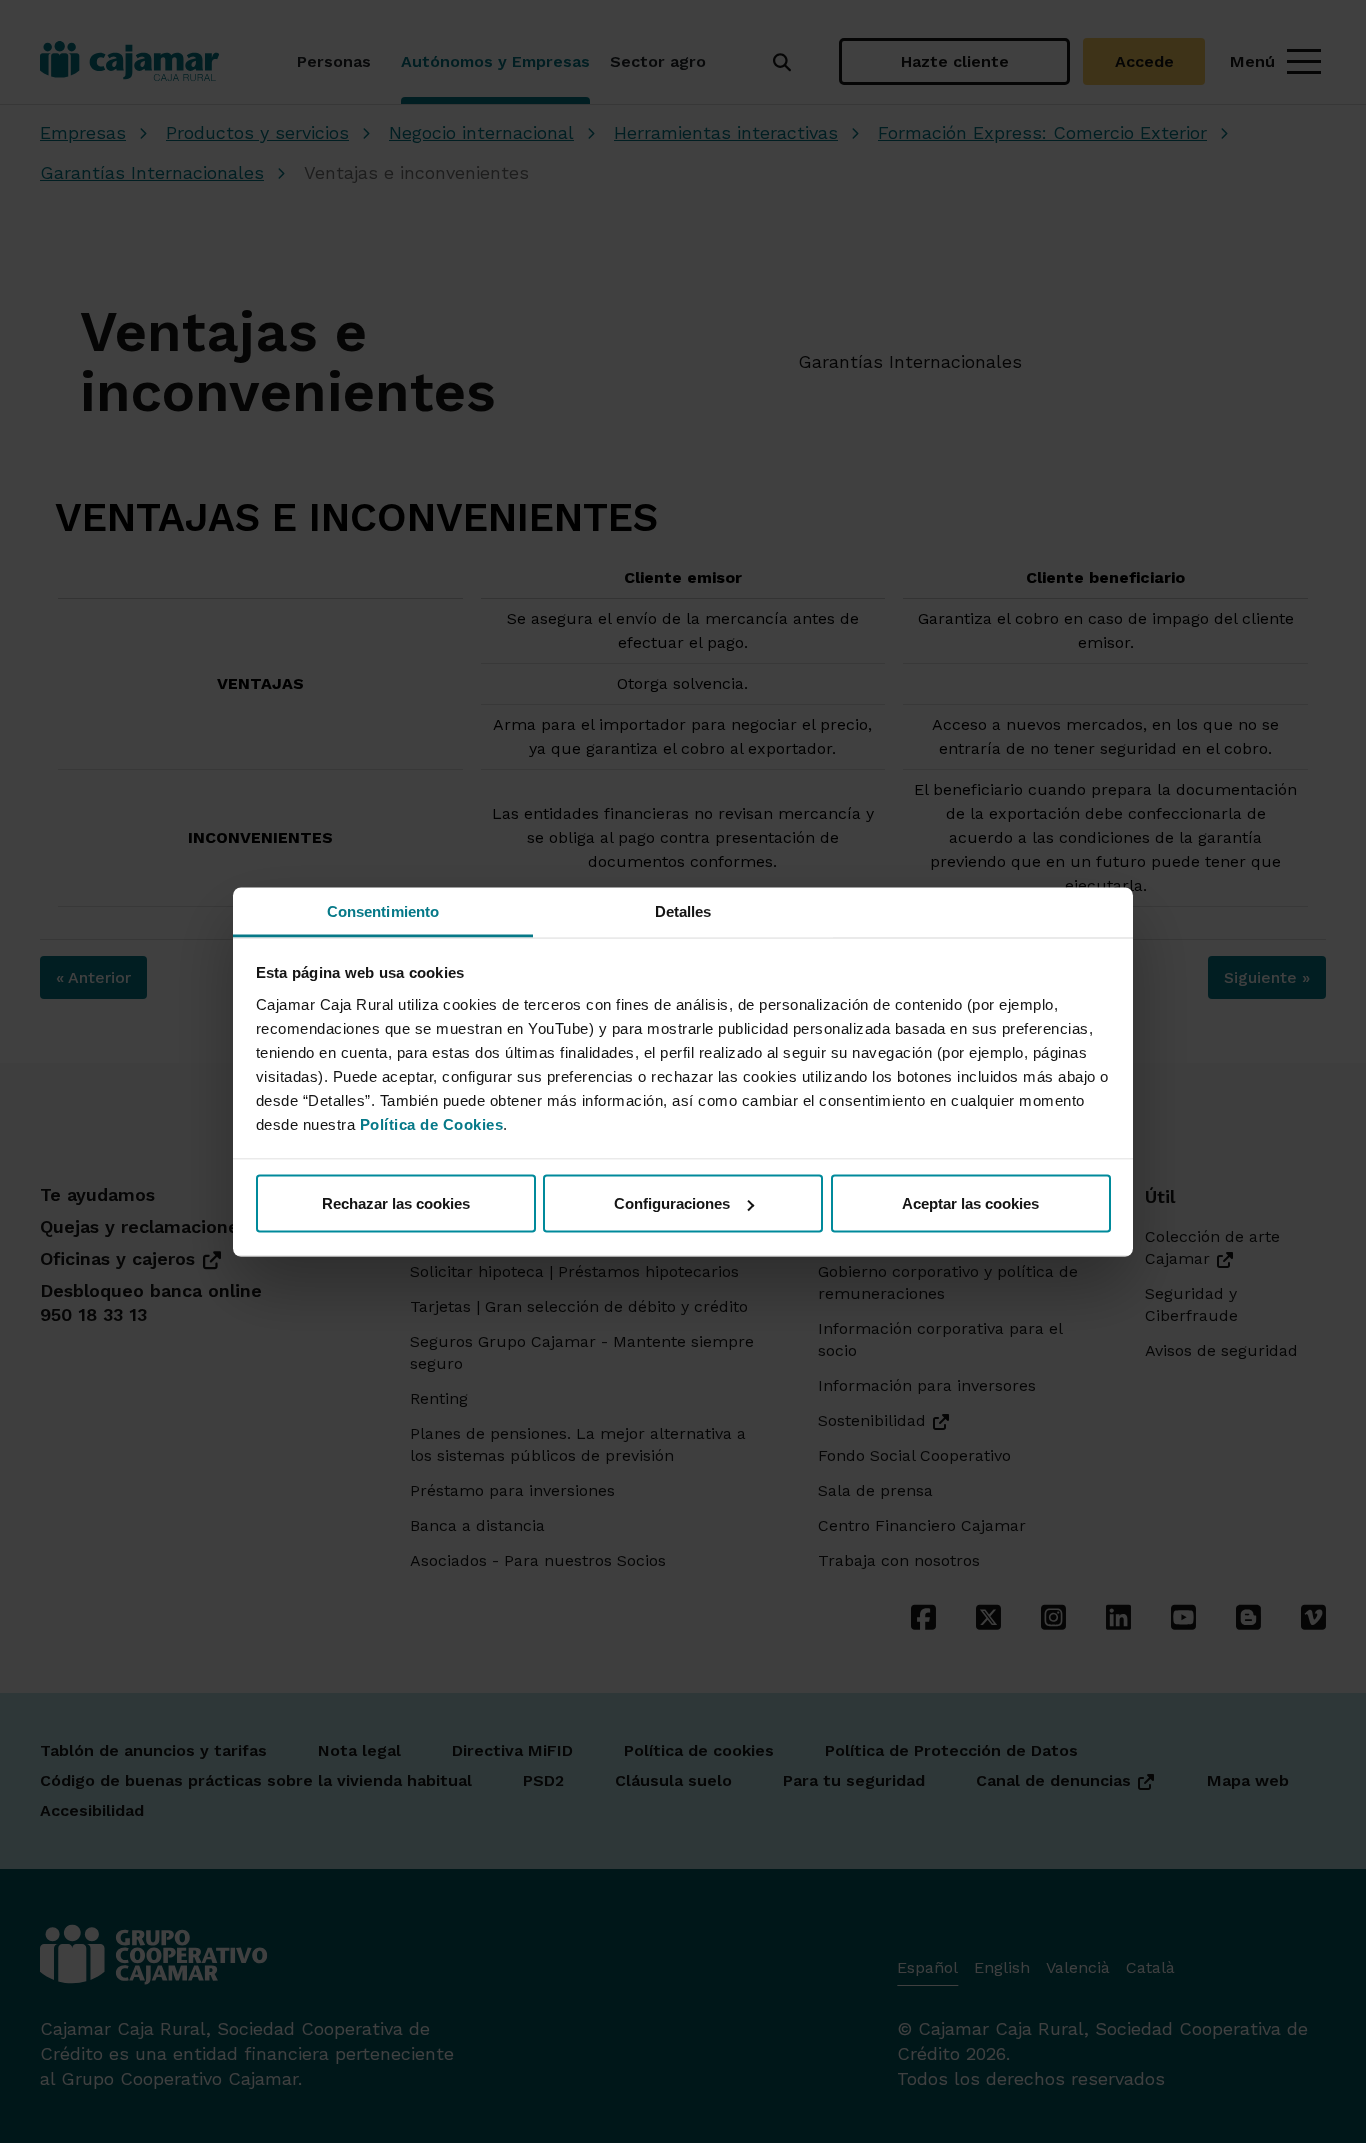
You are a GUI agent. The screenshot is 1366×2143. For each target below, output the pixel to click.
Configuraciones (672, 1203)
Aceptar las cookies (970, 1203)
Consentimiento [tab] (383, 910)
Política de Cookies (432, 1123)
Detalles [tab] (683, 910)
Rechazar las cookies (396, 1203)
